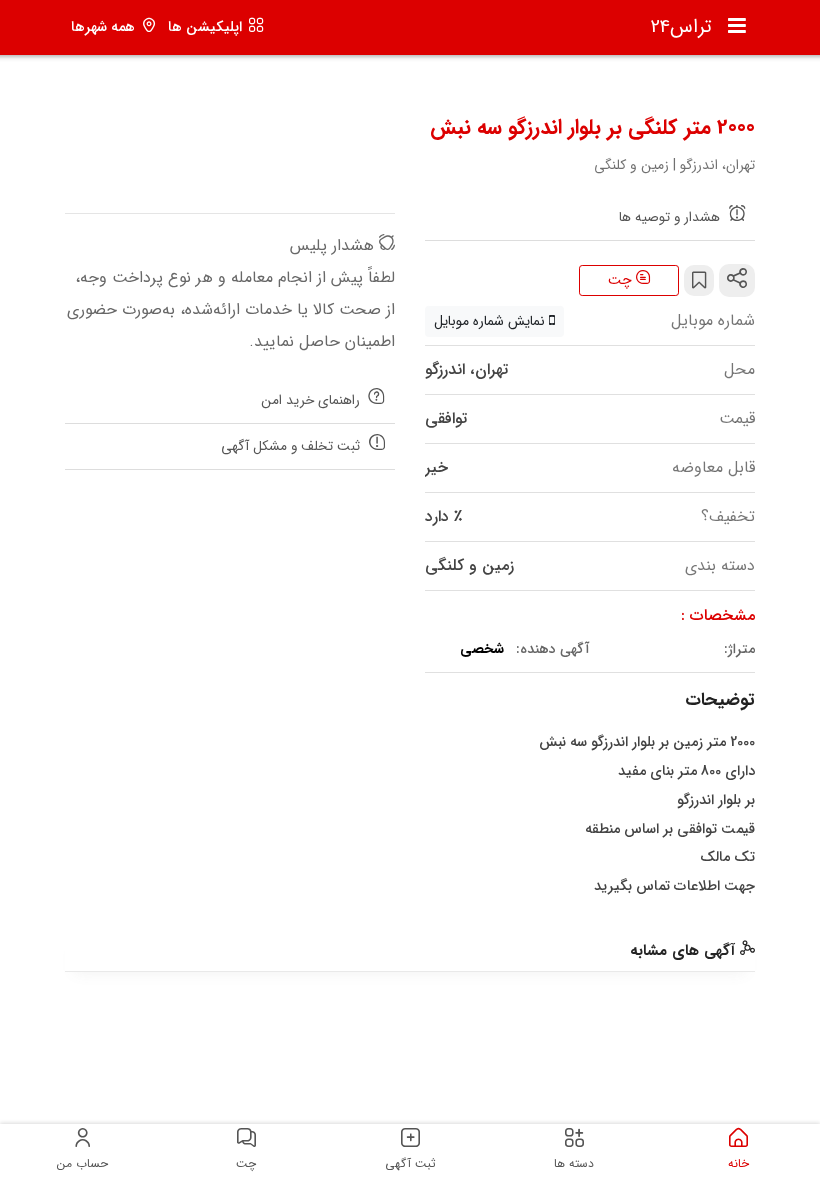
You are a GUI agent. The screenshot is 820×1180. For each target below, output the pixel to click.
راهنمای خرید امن (312, 400)
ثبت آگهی (410, 1163)
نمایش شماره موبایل (491, 321)
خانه (738, 1163)
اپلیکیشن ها (205, 27)
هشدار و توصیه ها (671, 217)
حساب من (82, 1163)
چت (622, 280)
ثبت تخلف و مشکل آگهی (292, 446)
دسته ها (574, 1163)
